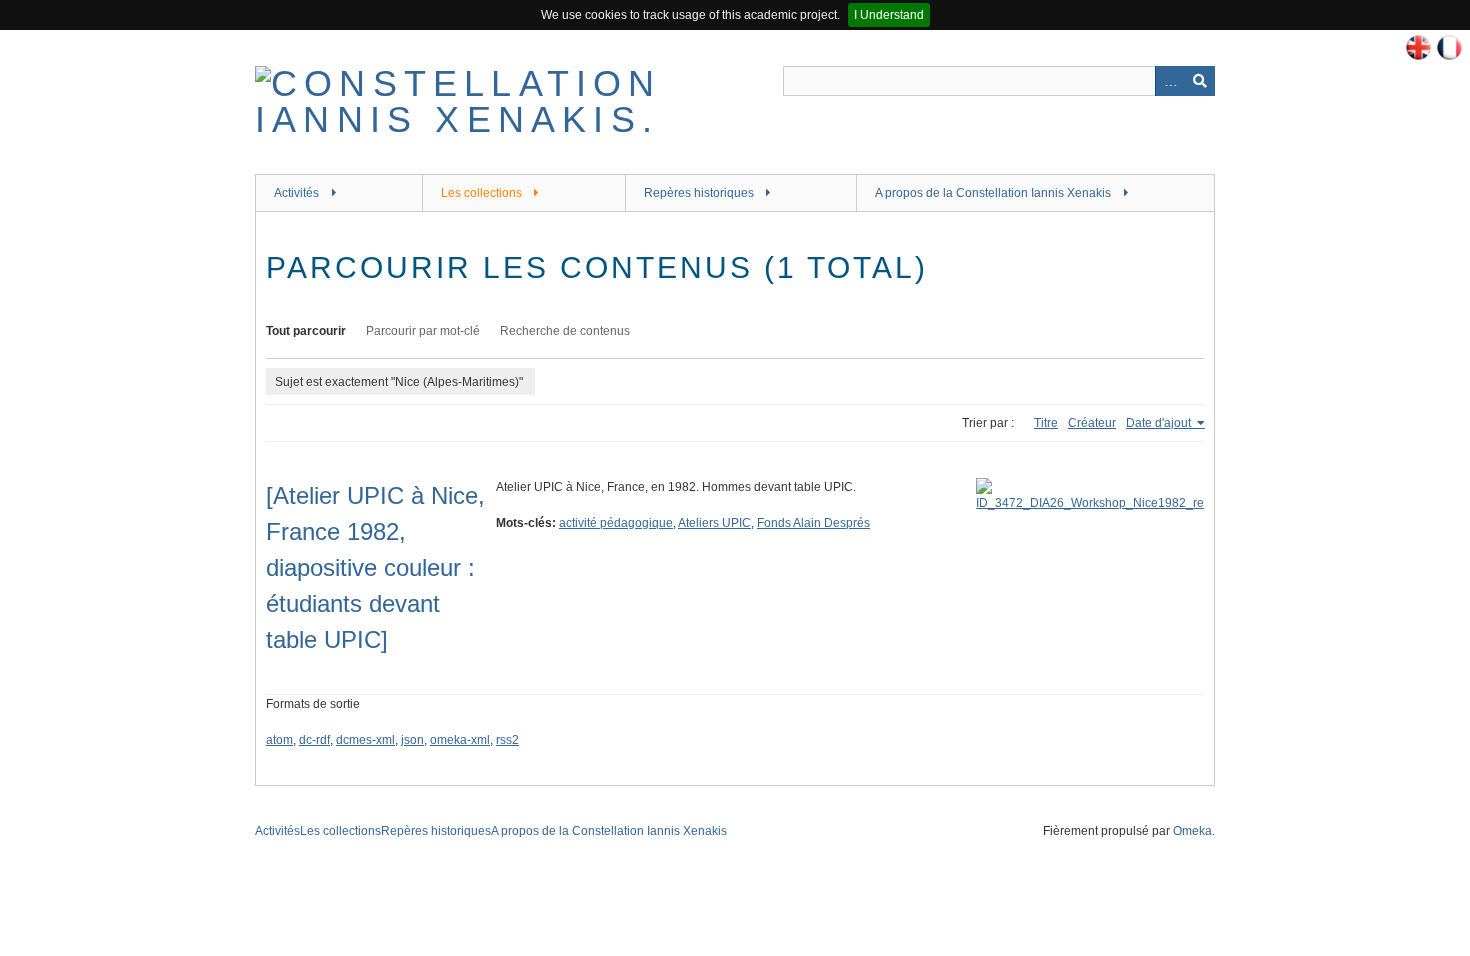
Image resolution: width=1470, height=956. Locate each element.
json (412, 740)
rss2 (507, 740)
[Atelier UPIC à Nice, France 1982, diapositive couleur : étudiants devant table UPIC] (375, 567)
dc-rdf (314, 740)
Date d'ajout (1160, 423)
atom (279, 740)
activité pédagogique (616, 523)
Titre (1046, 423)
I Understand (889, 15)
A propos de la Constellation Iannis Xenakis (993, 193)
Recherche (1200, 81)
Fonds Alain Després (813, 523)
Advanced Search (1170, 81)
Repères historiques (699, 193)
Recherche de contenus (565, 331)
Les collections (481, 193)
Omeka (1192, 831)
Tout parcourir (306, 331)
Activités (296, 193)
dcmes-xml (365, 740)
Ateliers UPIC (714, 523)
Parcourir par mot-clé (423, 331)
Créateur (1092, 423)
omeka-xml (460, 740)
